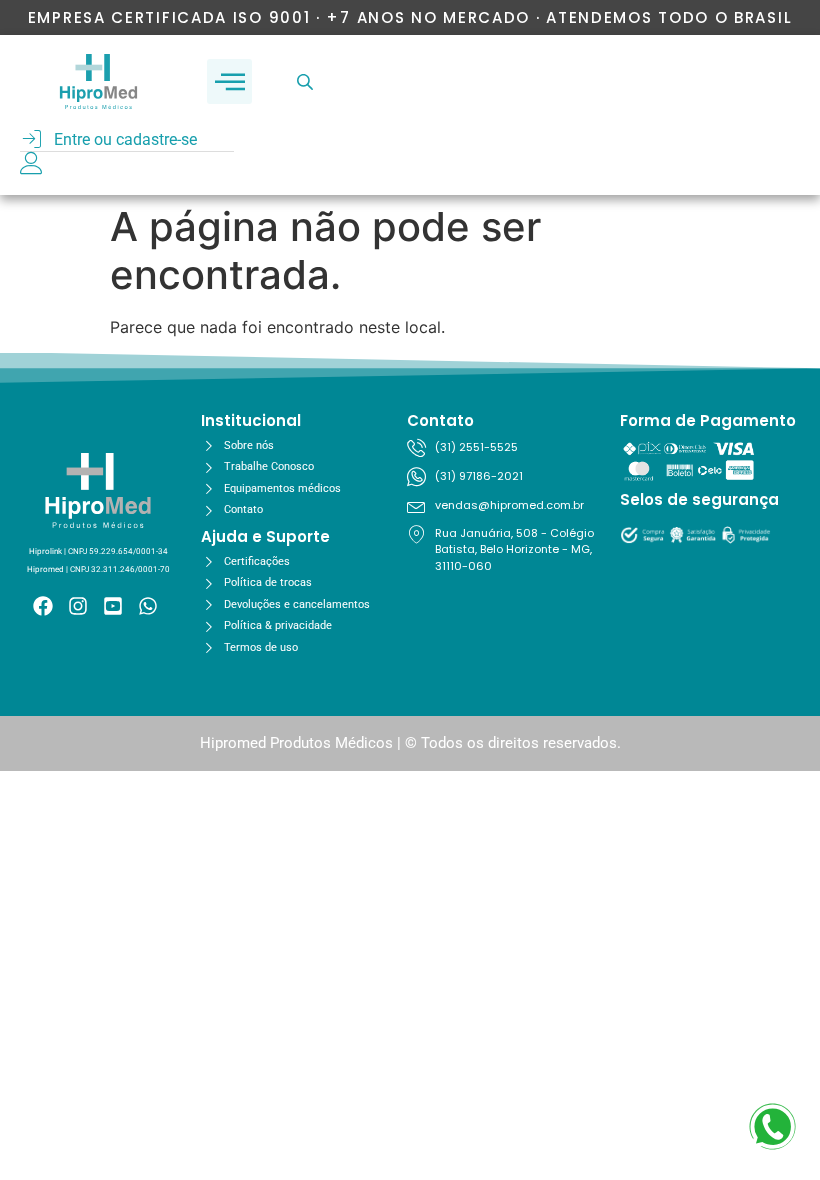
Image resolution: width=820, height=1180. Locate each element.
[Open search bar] (307, 81)
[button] (229, 81)
